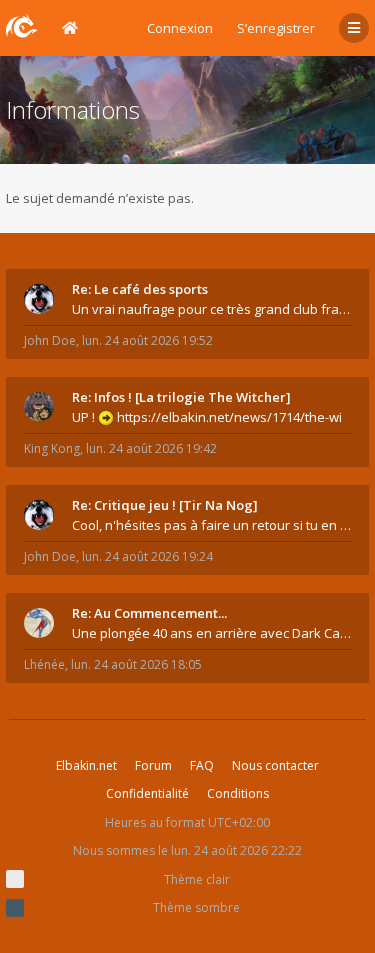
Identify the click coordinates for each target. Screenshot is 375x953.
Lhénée (44, 664)
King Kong (52, 448)
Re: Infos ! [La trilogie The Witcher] (181, 397)
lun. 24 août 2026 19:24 (147, 556)
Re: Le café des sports (140, 289)
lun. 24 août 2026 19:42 (151, 448)
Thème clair (197, 879)
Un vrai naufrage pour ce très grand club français (211, 309)
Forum (153, 765)
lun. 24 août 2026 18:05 (136, 664)
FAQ (202, 765)
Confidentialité (147, 793)
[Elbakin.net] (22, 26)
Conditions (238, 793)
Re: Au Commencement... (149, 613)
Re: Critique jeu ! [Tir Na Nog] (165, 505)
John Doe (50, 340)
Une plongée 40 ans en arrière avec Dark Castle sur (211, 633)
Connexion (180, 28)
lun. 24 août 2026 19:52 (147, 340)
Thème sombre (196, 907)
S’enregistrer (276, 28)
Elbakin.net (86, 765)
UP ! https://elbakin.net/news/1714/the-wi (207, 417)
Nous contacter (275, 765)
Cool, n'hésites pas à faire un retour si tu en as (211, 525)
